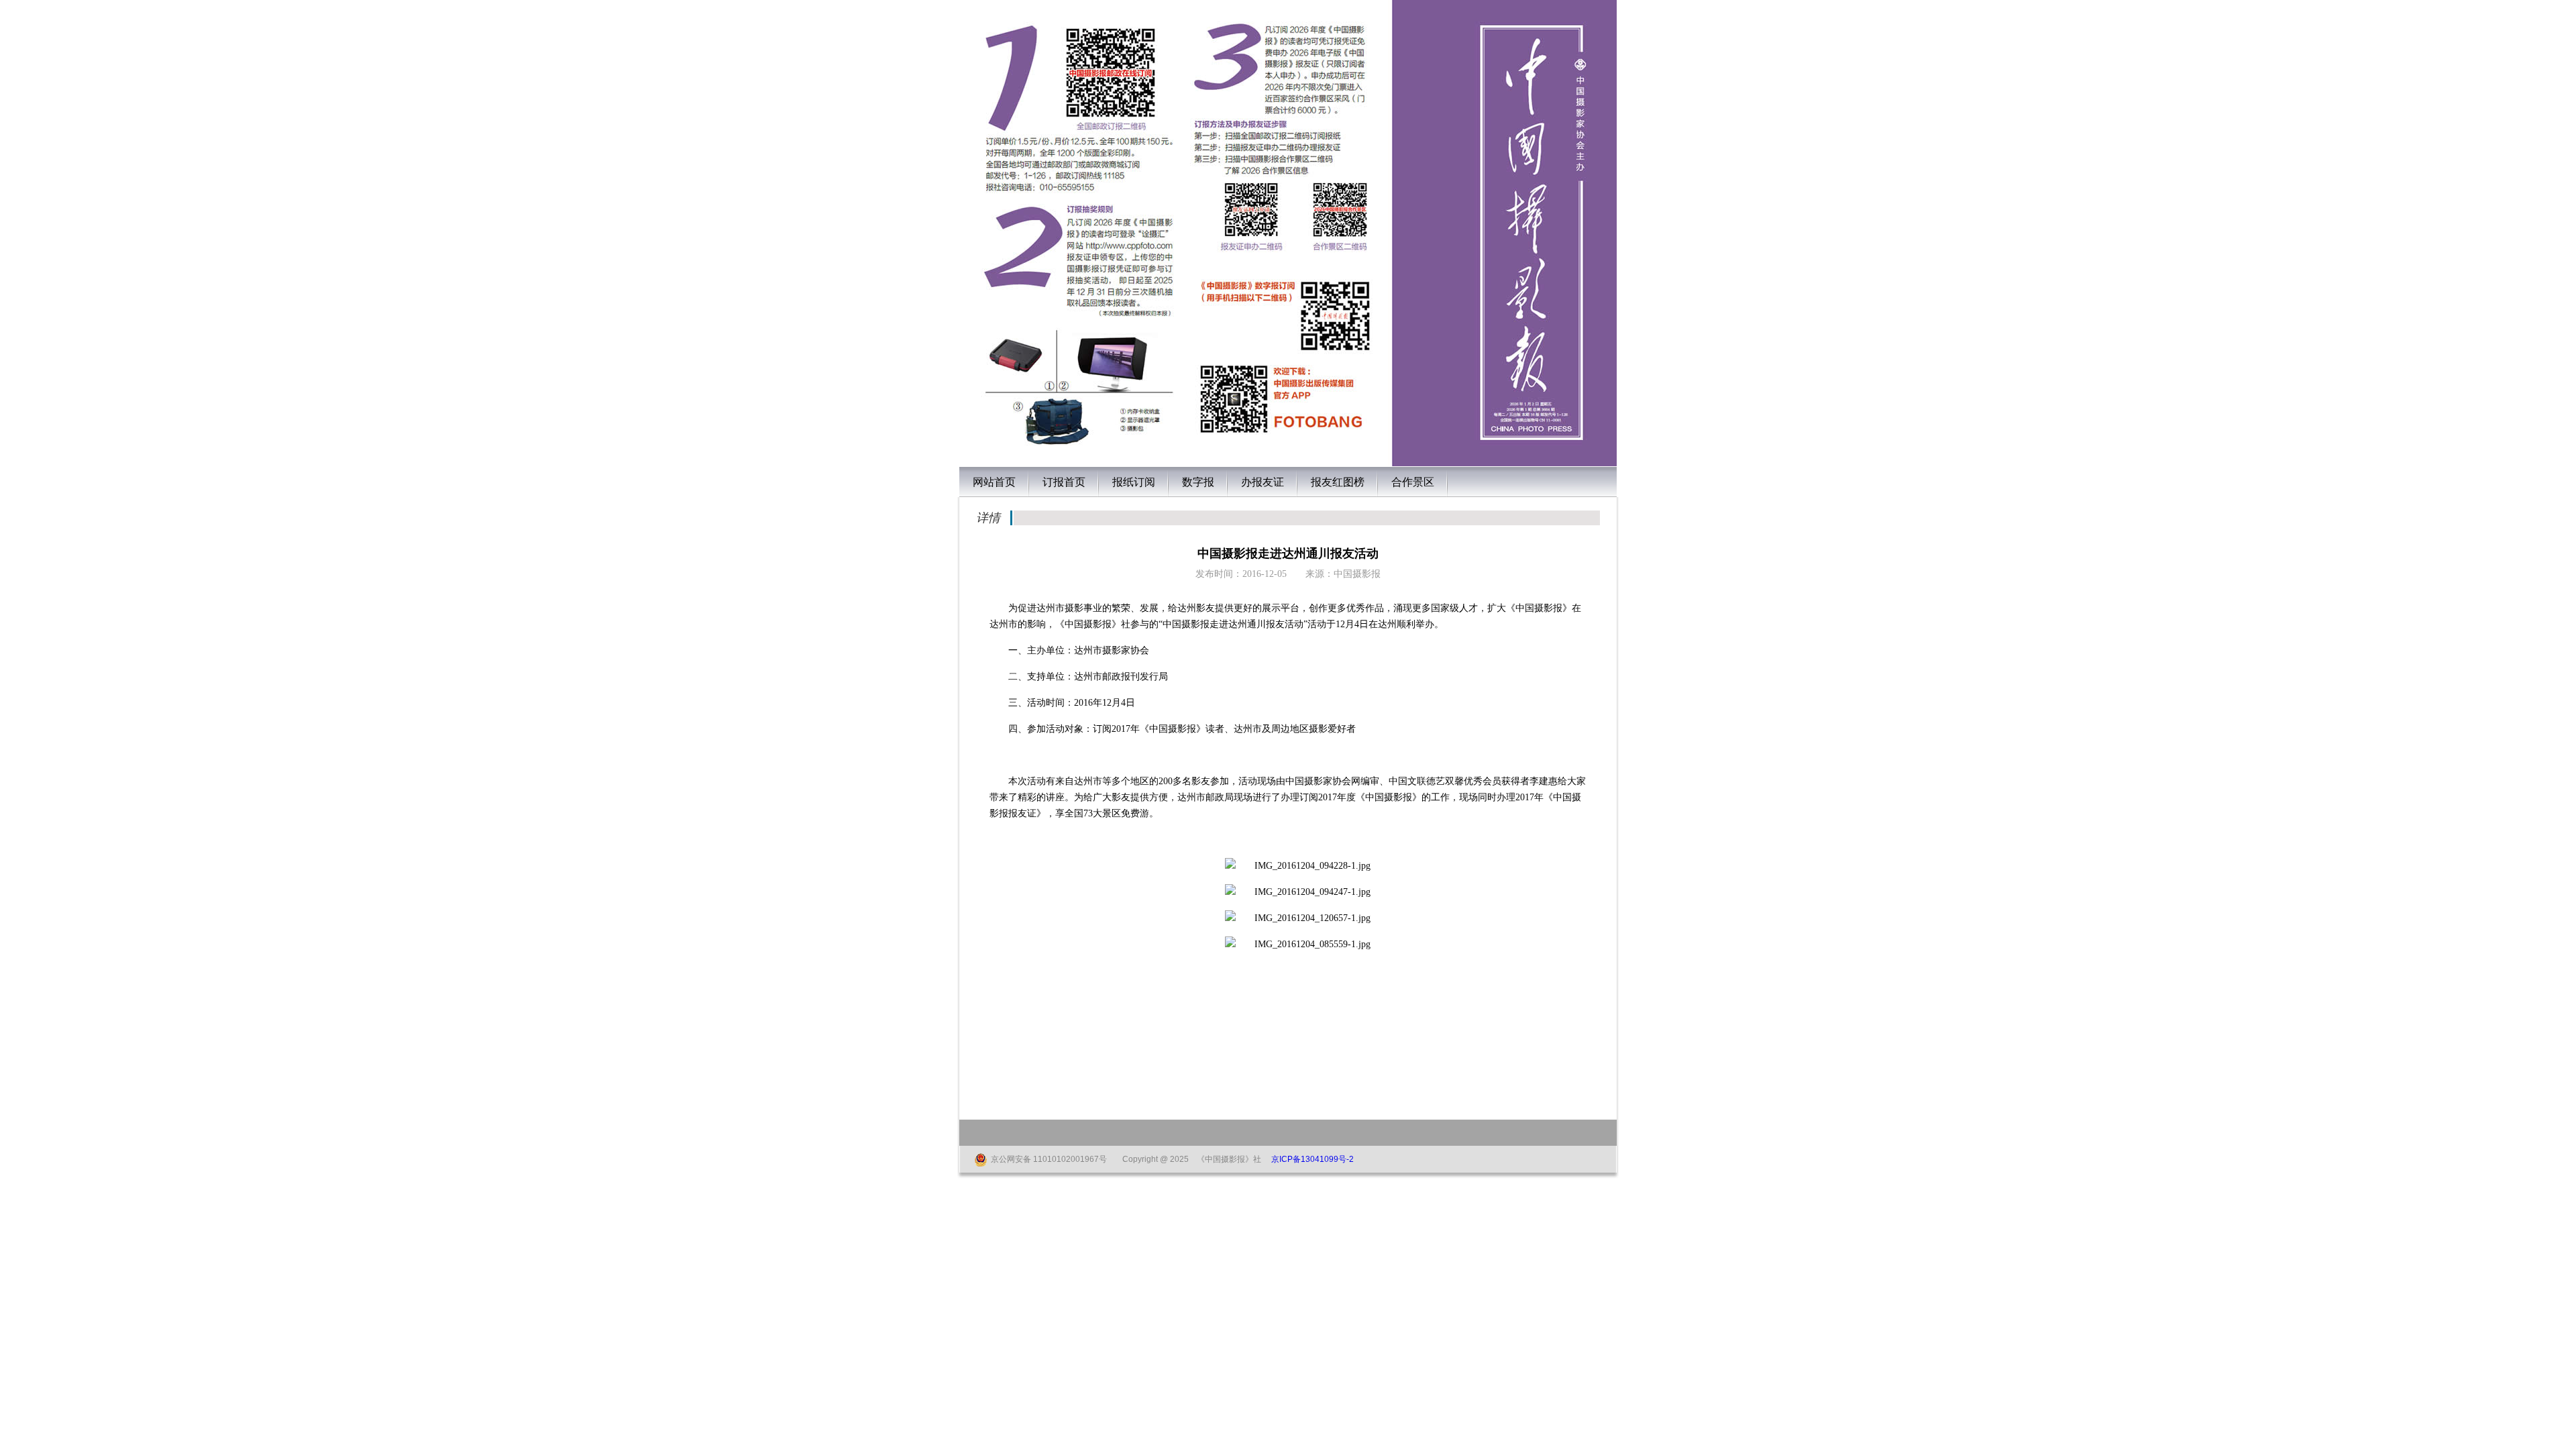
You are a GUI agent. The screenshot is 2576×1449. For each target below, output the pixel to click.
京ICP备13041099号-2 (1312, 1159)
